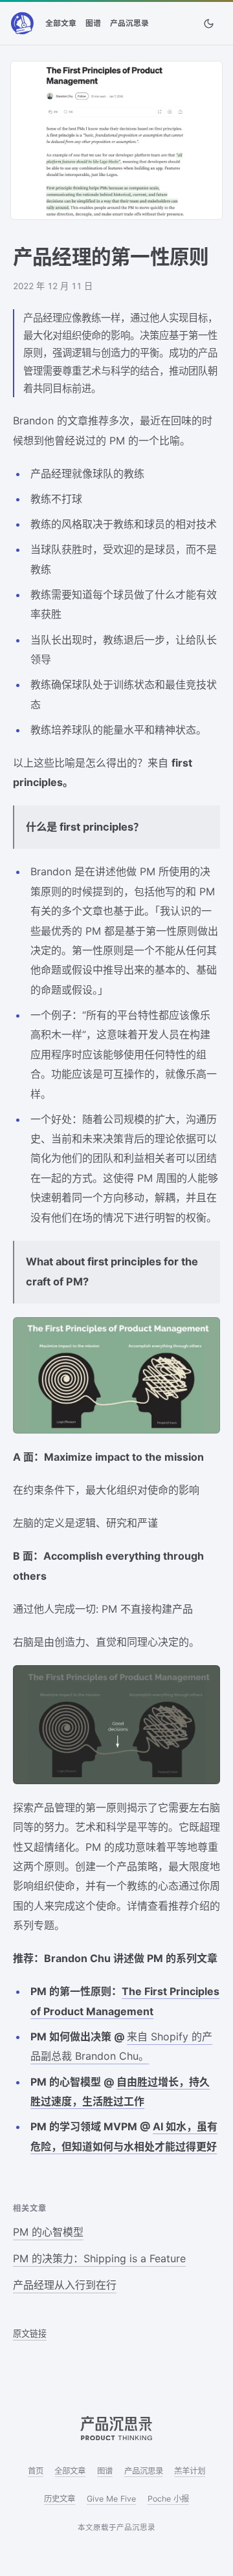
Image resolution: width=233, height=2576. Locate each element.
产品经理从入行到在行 (65, 2285)
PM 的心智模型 (48, 2232)
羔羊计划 (190, 2471)
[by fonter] (116, 2428)
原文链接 (30, 2333)
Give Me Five (111, 2499)
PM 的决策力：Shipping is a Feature (99, 2258)
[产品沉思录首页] (22, 23)
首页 (36, 2471)
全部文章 (61, 23)
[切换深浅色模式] (208, 23)
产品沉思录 (129, 23)
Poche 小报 (168, 2499)
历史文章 (60, 2499)
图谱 (93, 23)
